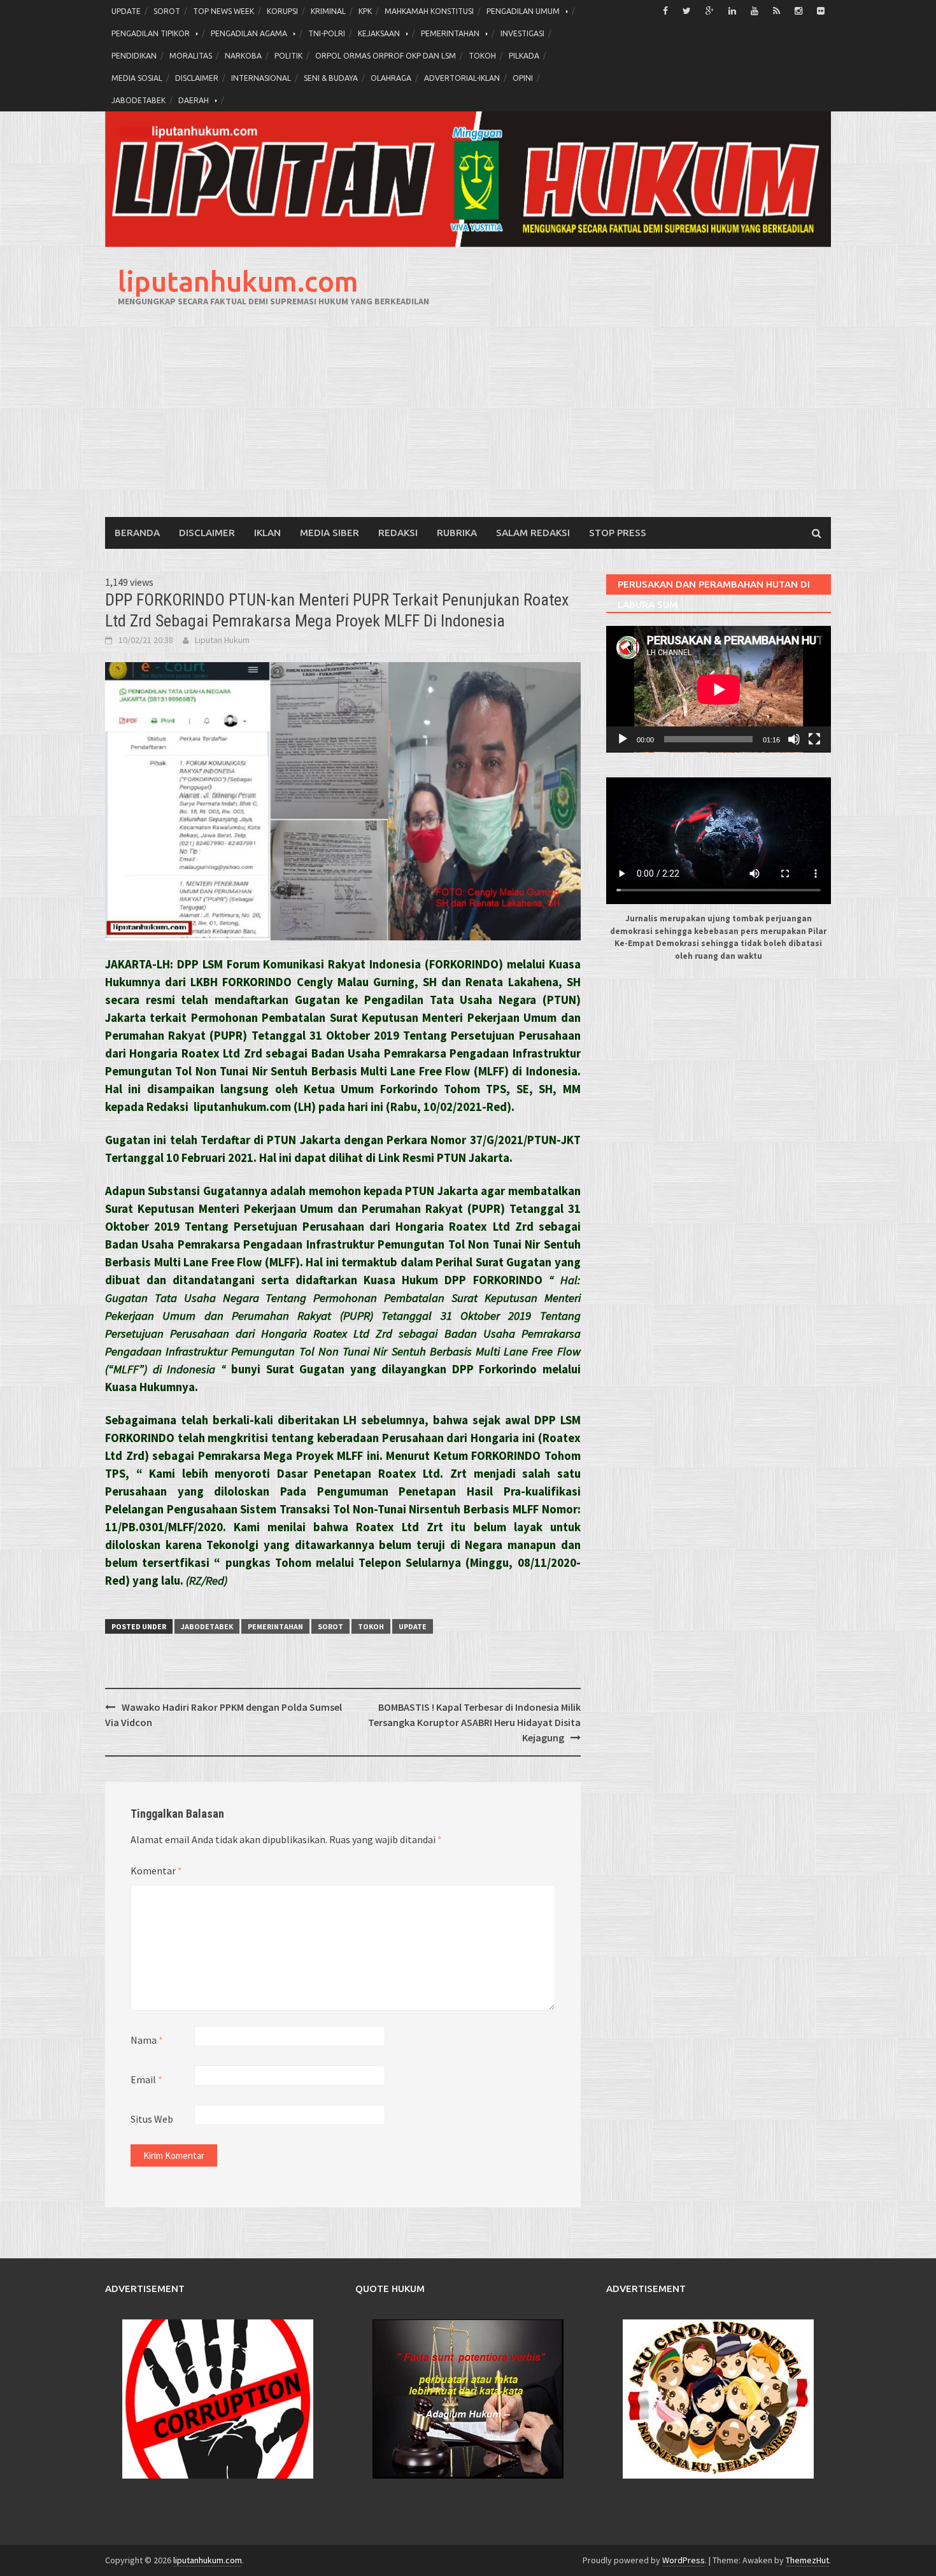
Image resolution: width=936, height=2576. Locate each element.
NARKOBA (243, 56)
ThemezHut (807, 2560)
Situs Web (152, 2119)
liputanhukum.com (238, 281)
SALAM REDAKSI (533, 533)
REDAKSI (398, 533)
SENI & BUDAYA (331, 78)
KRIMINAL (328, 11)
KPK (365, 11)
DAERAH (194, 100)
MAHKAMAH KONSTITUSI (429, 11)
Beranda (137, 533)
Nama (147, 2040)
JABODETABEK (138, 100)
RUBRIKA (457, 533)
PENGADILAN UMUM (523, 11)
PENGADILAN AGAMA (249, 33)
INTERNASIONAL (261, 78)
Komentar (156, 1871)
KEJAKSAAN (379, 33)
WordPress (684, 2560)
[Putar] (623, 739)
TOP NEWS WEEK (223, 11)
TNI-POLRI (327, 33)
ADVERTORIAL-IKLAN (462, 78)
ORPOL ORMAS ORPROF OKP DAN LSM (386, 56)
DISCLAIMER (197, 78)
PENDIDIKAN (134, 56)
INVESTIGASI (522, 33)
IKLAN (267, 533)
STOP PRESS (618, 533)
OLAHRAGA (391, 78)
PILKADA (524, 56)
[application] (719, 689)
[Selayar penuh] (814, 739)
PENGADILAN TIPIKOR (151, 33)
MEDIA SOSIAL (137, 78)
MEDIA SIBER (330, 533)
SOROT (167, 11)
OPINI (523, 78)
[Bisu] (794, 739)
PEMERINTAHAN (450, 33)
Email (146, 2079)
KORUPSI (282, 11)
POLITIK (288, 56)
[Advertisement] (468, 421)
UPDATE (126, 11)
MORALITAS (191, 56)
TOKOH (482, 56)
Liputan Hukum (222, 640)
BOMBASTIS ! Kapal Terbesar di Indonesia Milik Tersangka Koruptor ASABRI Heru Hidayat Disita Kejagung (474, 1722)
